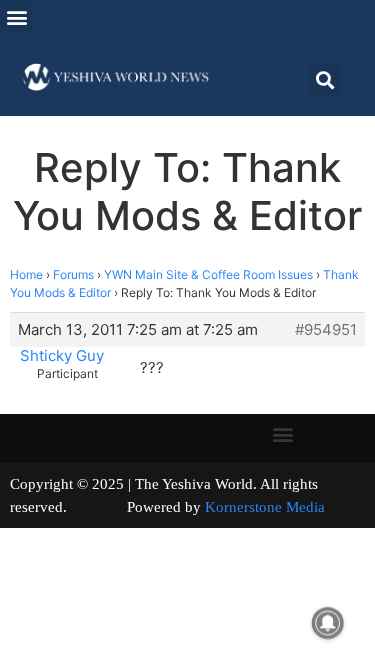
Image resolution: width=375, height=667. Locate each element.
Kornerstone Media (265, 507)
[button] (16, 16)
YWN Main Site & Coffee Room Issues (208, 274)
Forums (73, 274)
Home (26, 274)
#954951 (326, 330)
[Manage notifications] (328, 623)
